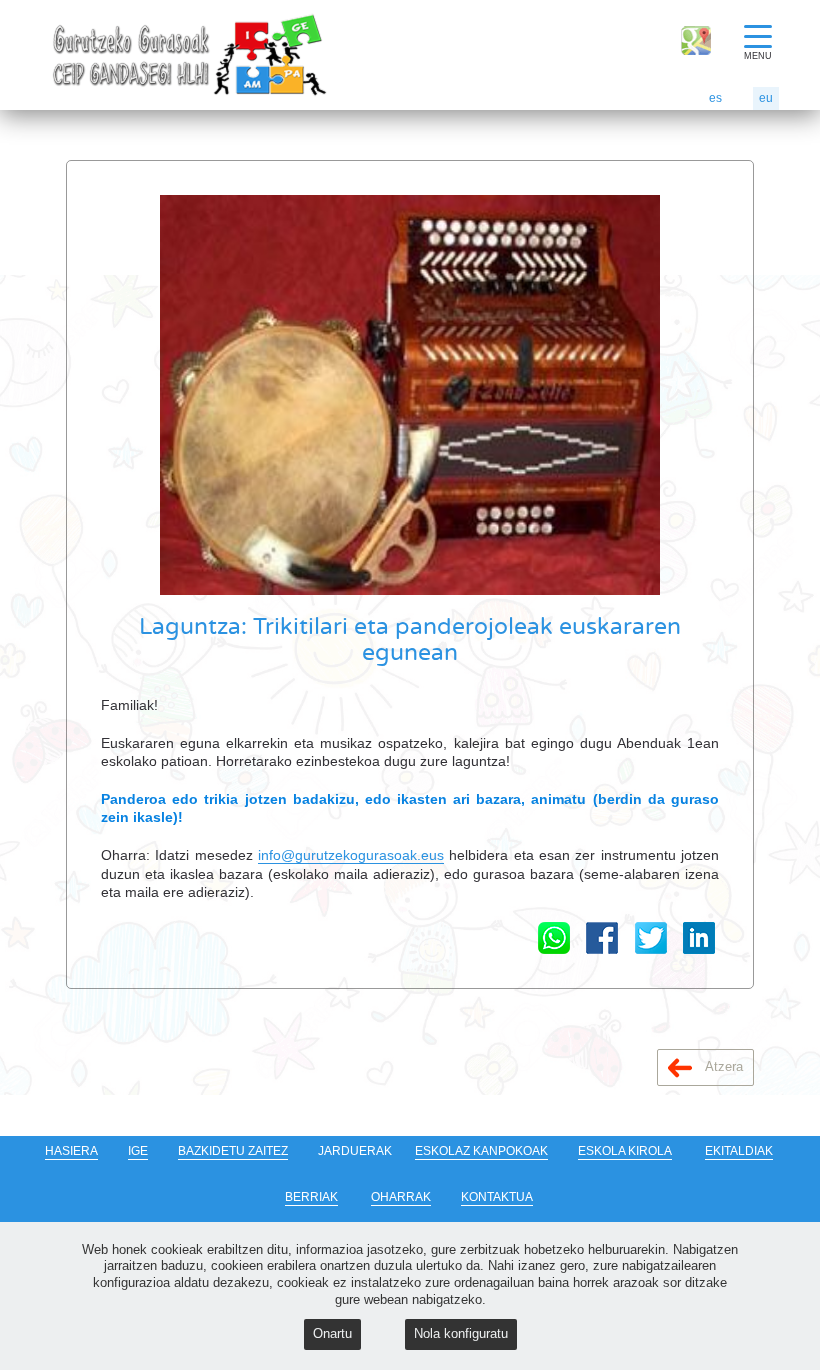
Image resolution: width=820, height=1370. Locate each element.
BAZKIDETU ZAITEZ (233, 1151)
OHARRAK (401, 1197)
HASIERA (71, 1151)
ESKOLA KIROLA (625, 1151)
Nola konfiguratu (461, 1333)
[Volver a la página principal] (86, 55)
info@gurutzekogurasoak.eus (351, 855)
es (715, 98)
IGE (138, 1151)
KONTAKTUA (497, 1197)
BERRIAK (311, 1197)
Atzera (722, 1066)
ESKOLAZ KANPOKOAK (481, 1151)
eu (766, 98)
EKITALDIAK (739, 1151)
